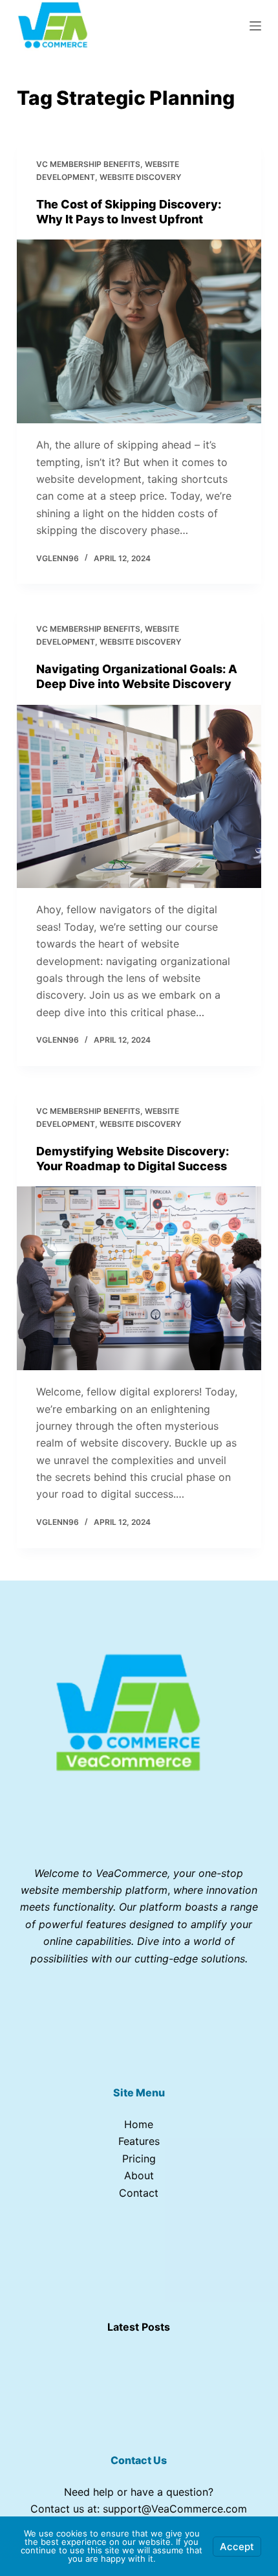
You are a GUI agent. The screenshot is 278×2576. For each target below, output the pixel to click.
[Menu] (255, 26)
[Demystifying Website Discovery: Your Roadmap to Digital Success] (139, 1278)
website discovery (140, 177)
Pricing (139, 2159)
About (139, 2175)
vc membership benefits (88, 164)
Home (139, 2124)
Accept (237, 2547)
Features (139, 2141)
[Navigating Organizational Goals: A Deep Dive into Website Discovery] (139, 797)
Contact (139, 2193)
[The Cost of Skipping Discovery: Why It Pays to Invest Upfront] (139, 331)
